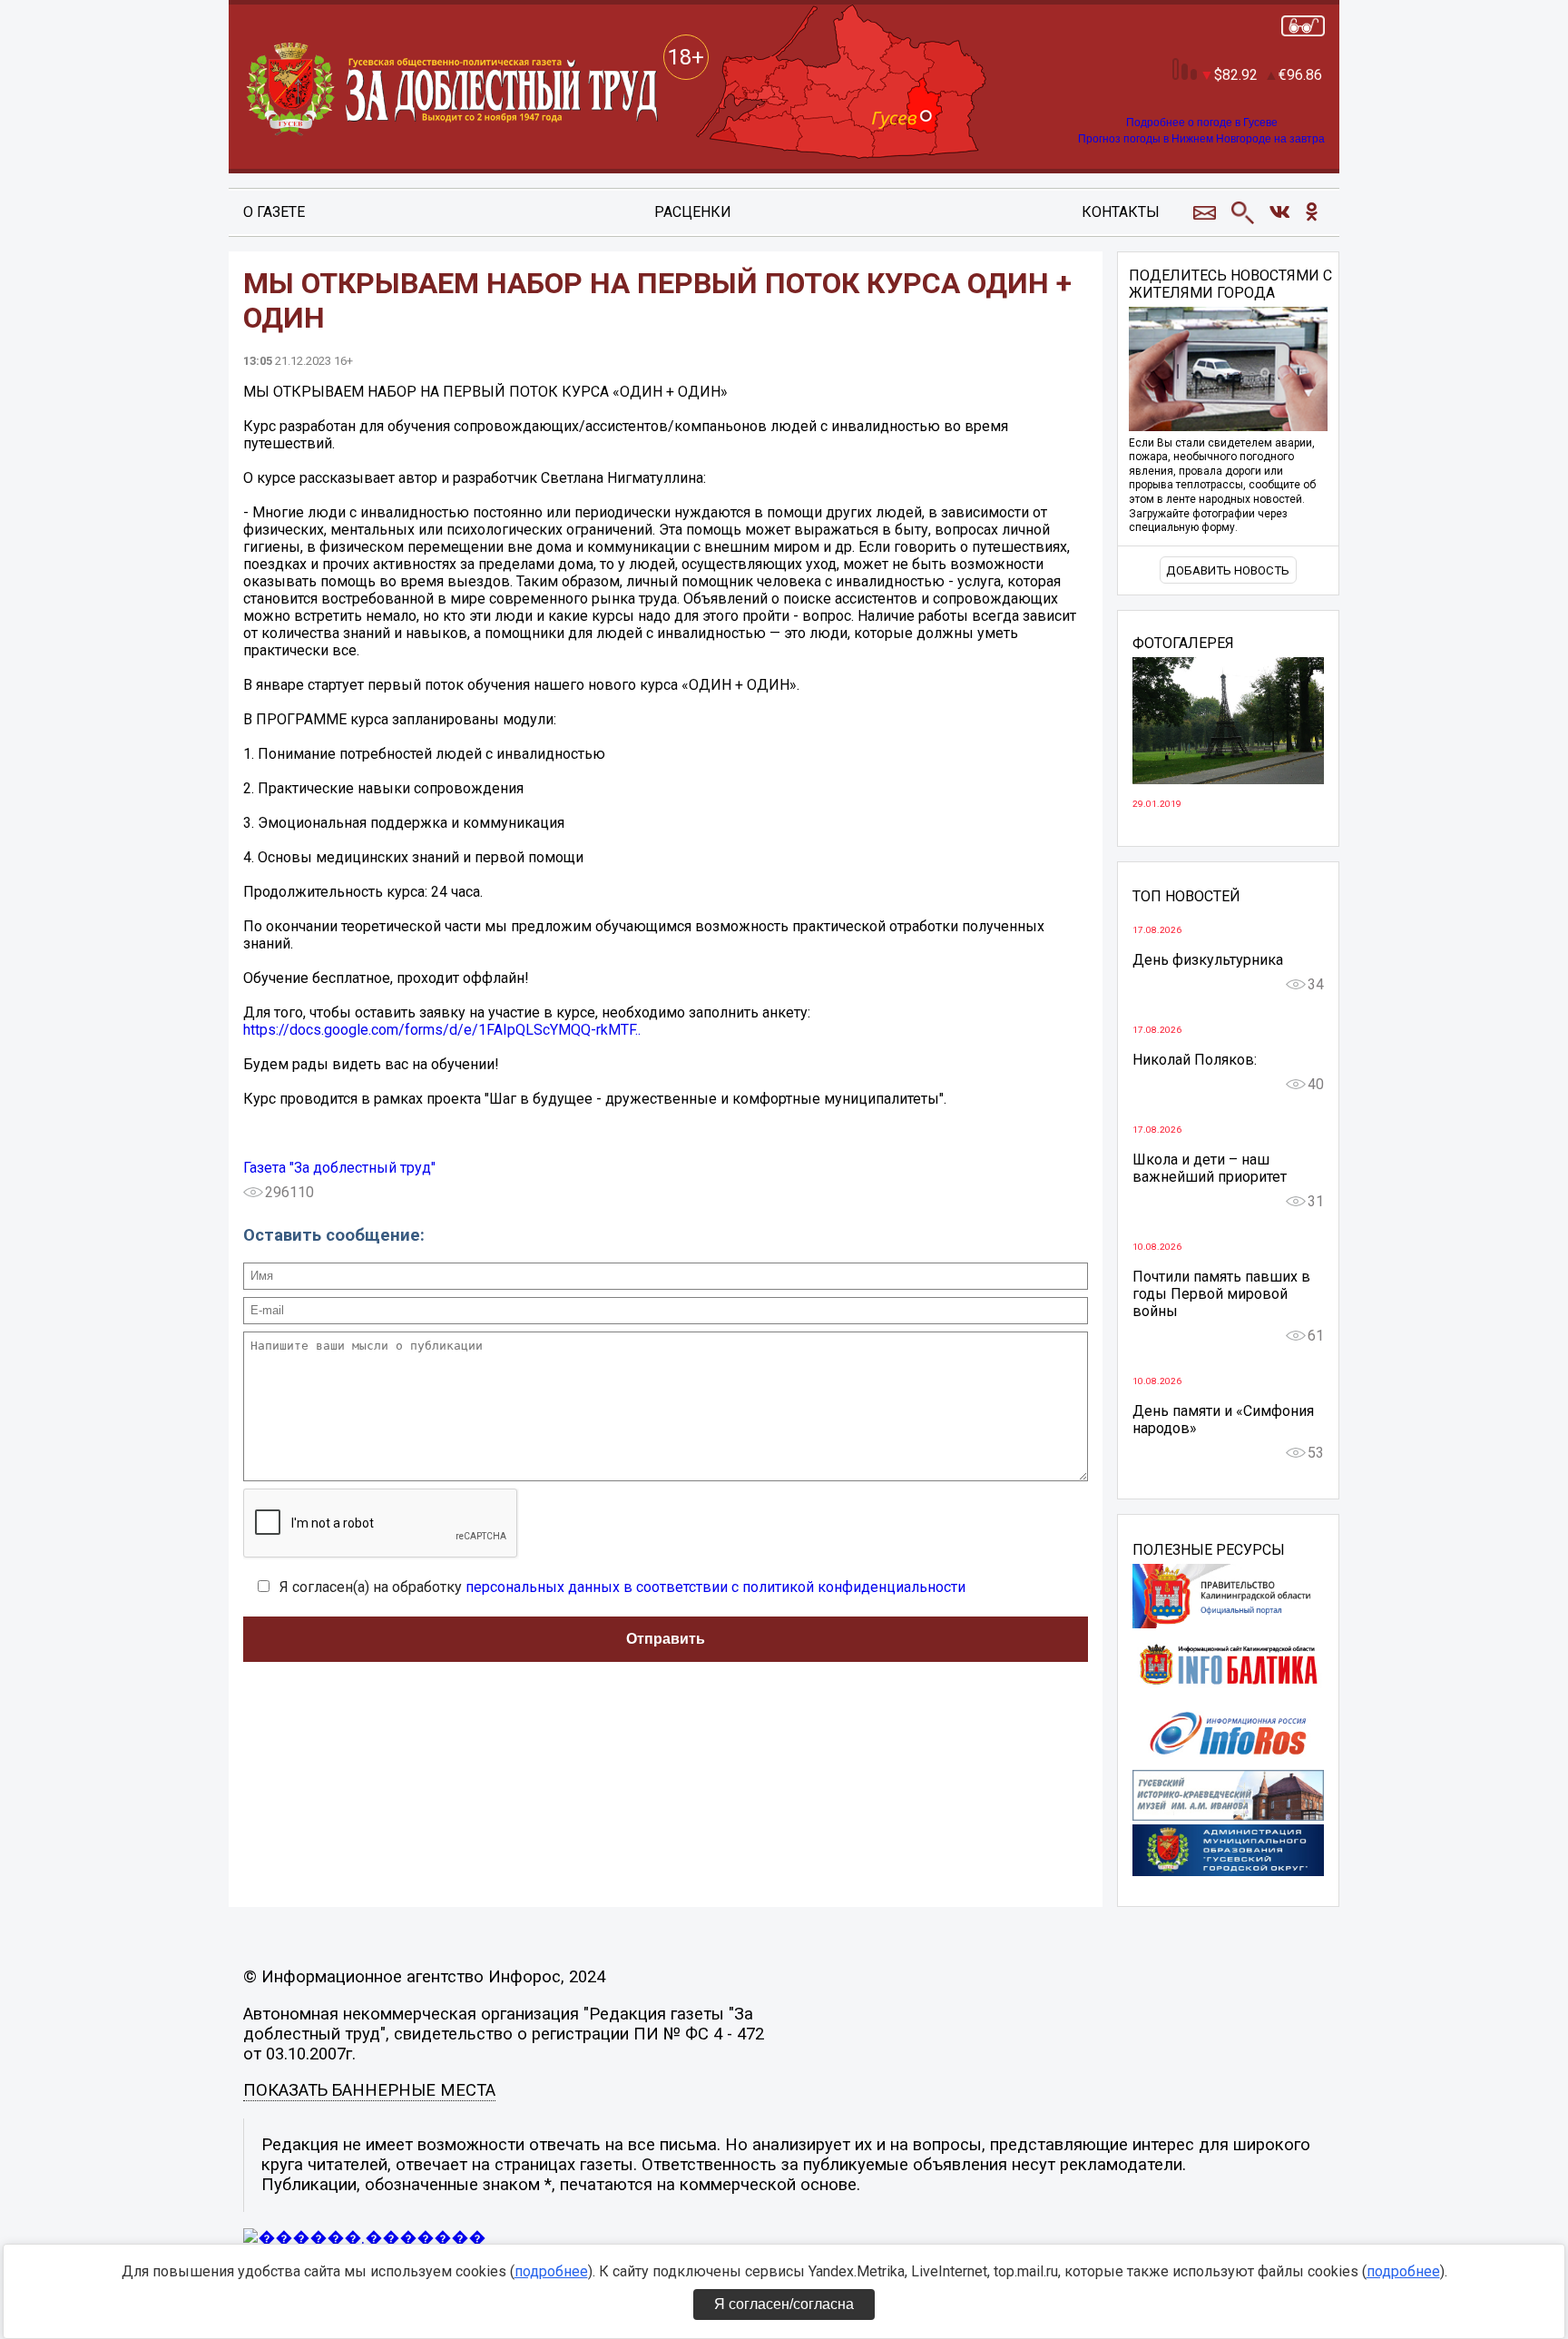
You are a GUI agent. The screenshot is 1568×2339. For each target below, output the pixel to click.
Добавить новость (1228, 570)
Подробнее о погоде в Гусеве (1202, 123)
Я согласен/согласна (784, 2304)
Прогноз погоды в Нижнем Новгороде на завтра (1201, 139)
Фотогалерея (1183, 644)
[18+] (454, 90)
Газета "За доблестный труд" (339, 1168)
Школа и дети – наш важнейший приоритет (1210, 1168)
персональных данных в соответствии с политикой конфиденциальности (715, 1587)
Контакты (1121, 212)
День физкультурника (1208, 960)
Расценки (693, 212)
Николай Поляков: (1195, 1060)
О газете (274, 212)
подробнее (551, 2271)
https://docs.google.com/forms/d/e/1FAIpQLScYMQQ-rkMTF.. (442, 1030)
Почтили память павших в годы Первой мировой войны (1221, 1294)
